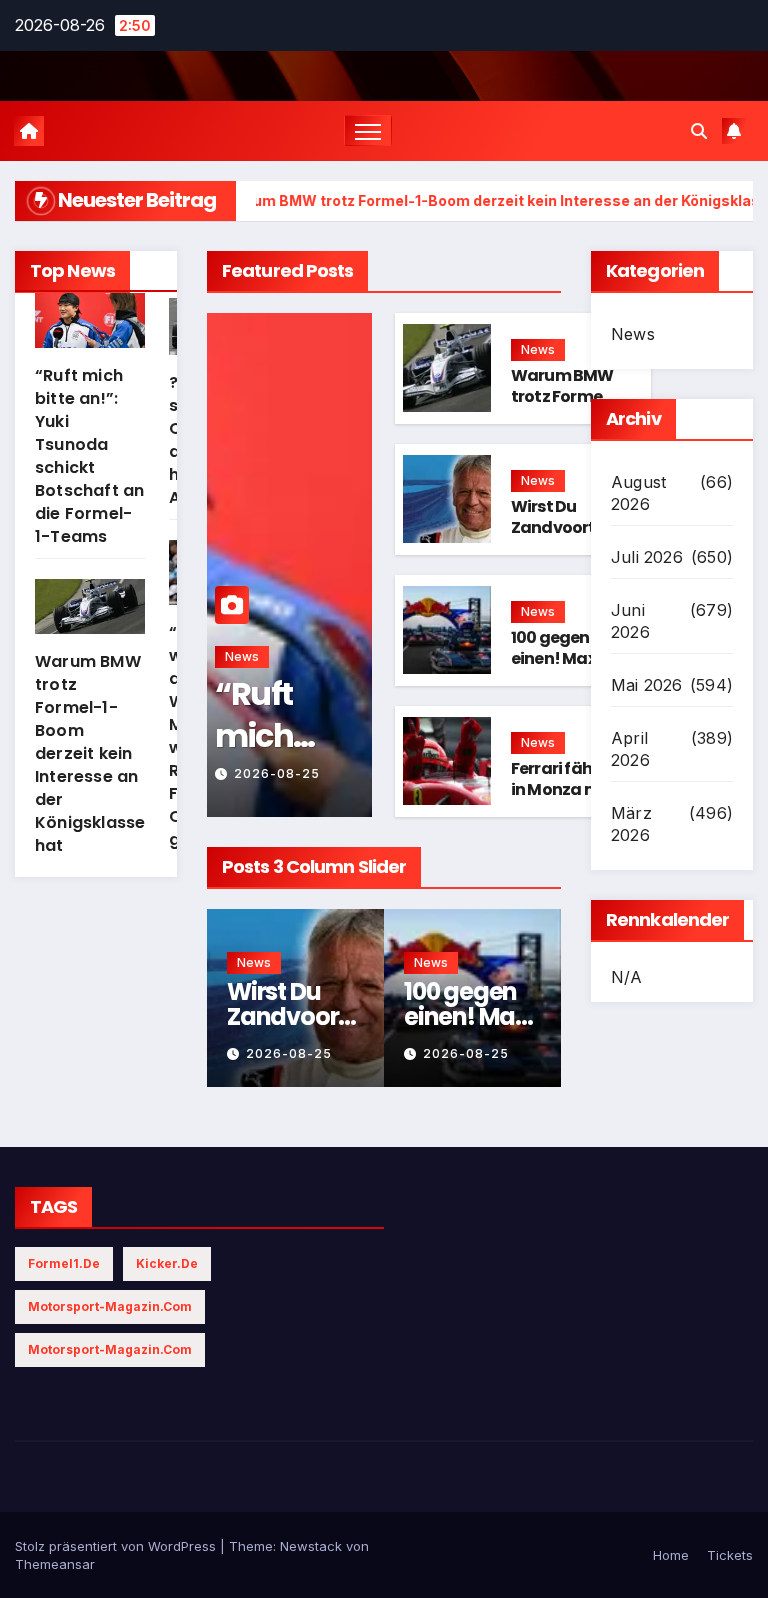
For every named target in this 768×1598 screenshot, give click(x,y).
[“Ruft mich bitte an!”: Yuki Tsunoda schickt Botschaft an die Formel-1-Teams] (90, 328)
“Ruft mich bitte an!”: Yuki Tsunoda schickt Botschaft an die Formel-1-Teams (89, 456)
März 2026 (631, 824)
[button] (699, 131)
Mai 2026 (647, 685)
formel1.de (64, 1263)
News (242, 656)
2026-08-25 (277, 773)
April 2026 (630, 749)
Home (671, 1555)
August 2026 (638, 493)
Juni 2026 (630, 621)
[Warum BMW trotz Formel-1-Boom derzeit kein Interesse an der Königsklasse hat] (90, 614)
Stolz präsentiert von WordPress (117, 1546)
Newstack (311, 1546)
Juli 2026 (647, 557)
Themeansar (55, 1564)
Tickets (730, 1555)
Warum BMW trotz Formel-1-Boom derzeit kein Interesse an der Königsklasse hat (90, 753)
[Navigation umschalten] (368, 130)
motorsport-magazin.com (110, 1306)
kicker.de (167, 1263)
